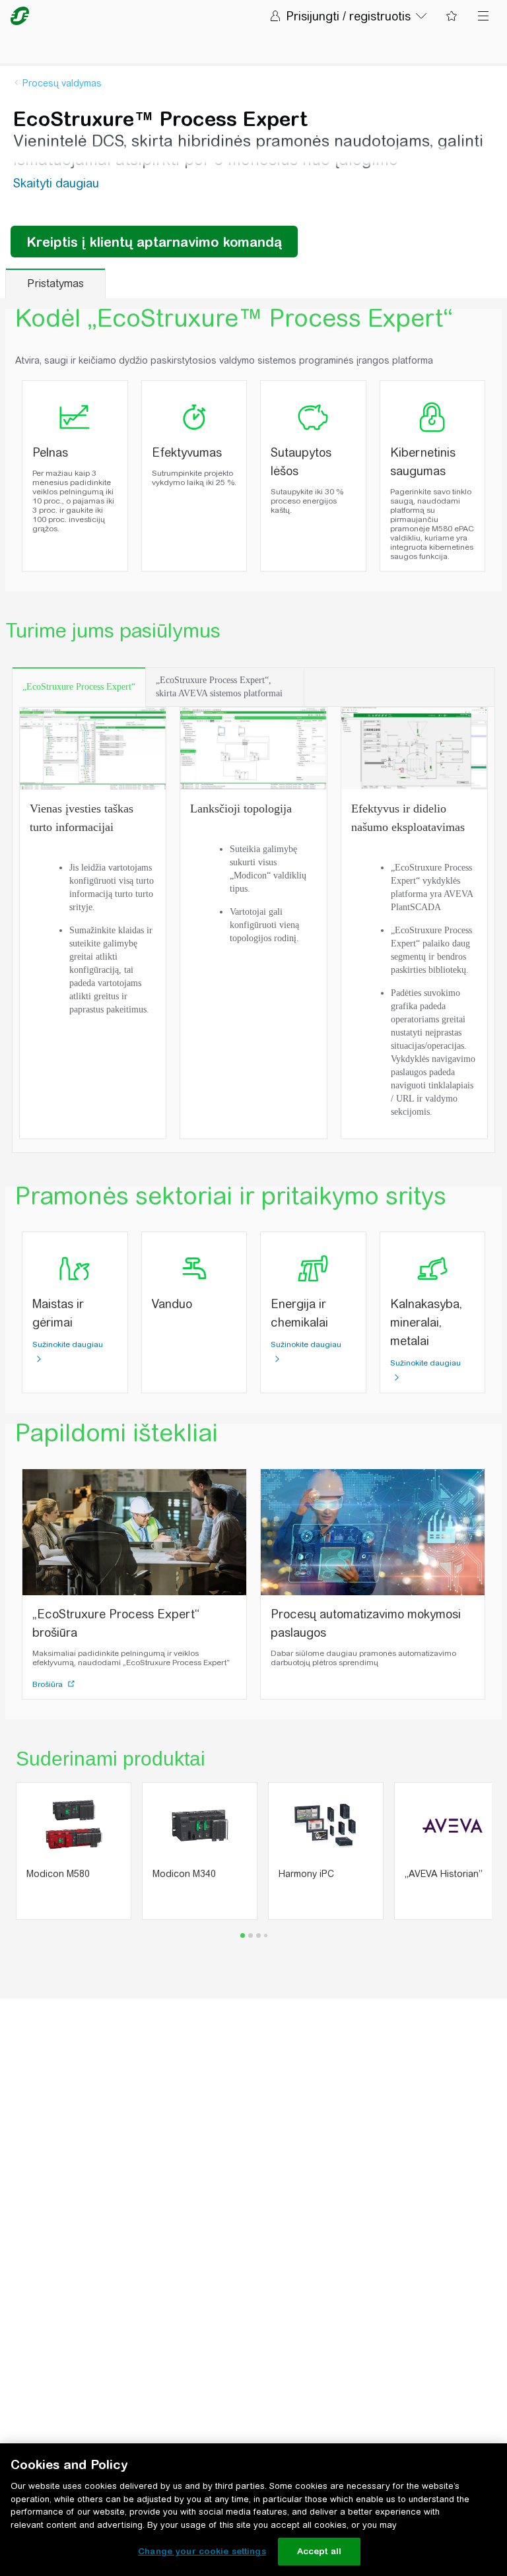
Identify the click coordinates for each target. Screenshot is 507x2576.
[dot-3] (266, 1935)
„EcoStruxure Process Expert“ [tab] (79, 687)
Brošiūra (49, 1684)
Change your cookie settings (202, 2551)
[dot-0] (243, 1935)
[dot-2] (258, 1935)
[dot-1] (251, 1935)
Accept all (319, 2551)
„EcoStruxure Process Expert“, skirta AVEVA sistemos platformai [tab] (219, 687)
